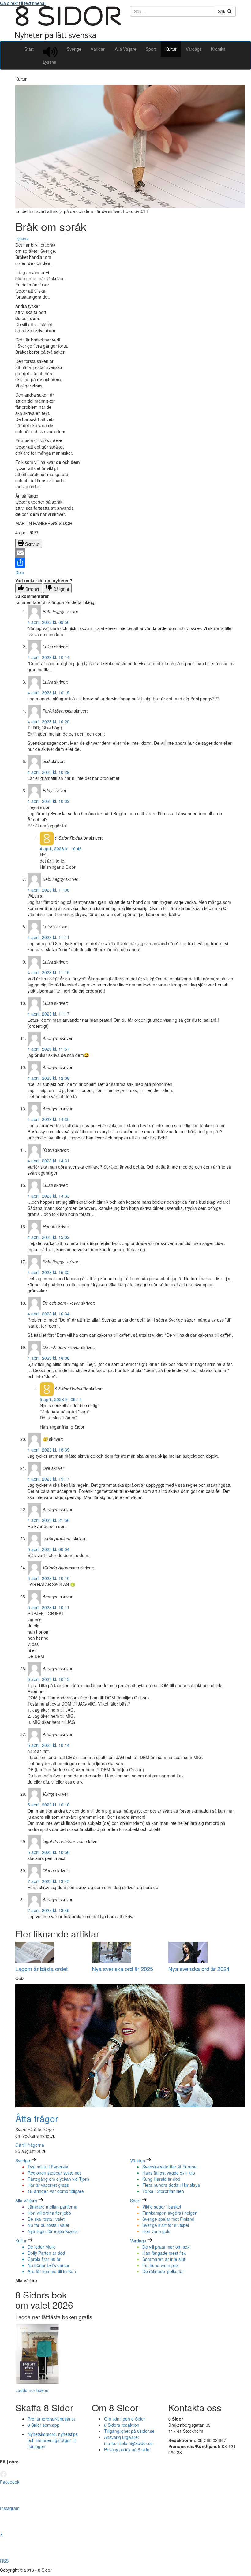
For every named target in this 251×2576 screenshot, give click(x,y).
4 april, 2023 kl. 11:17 (49, 1014)
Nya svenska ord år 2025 (122, 1969)
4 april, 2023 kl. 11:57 (49, 1049)
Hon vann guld (156, 2231)
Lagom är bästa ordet (41, 1969)
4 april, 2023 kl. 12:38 (49, 1078)
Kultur (171, 49)
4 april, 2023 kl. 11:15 (49, 972)
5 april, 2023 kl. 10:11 (49, 1607)
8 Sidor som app (43, 2425)
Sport (151, 49)
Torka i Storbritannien (163, 2191)
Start (29, 49)
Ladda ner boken (32, 2390)
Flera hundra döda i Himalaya (171, 2185)
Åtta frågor (37, 2118)
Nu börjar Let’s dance (48, 2265)
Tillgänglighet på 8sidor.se (129, 2431)
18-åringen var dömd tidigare (56, 2191)
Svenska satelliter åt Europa (169, 2167)
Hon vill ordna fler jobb (49, 2213)
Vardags (194, 49)
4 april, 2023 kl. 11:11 (49, 937)
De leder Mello (42, 2247)
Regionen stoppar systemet (54, 2173)
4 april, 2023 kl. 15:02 (49, 1237)
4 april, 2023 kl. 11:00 (49, 890)
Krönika (218, 49)
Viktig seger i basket (162, 2207)
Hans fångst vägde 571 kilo (169, 2173)
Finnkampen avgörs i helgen (170, 2213)
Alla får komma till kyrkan (52, 2271)
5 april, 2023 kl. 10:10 (49, 1578)
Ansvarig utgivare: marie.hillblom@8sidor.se (128, 2440)
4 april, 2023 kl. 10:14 (49, 657)
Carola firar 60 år (44, 2259)
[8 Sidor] (68, 38)
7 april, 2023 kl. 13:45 (49, 1881)
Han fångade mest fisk (164, 2253)
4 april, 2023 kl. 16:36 (49, 1358)
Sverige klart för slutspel (166, 2225)
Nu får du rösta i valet (48, 2225)
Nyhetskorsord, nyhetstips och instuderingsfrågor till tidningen (53, 2440)
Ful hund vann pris (160, 2265)
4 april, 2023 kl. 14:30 (49, 1119)
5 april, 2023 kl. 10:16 (49, 1805)
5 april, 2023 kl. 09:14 (61, 1399)
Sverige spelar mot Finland (168, 2219)
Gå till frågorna (30, 2145)
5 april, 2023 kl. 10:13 (49, 1679)
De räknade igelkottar (163, 2271)
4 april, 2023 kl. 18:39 (49, 1450)
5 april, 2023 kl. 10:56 (49, 1852)
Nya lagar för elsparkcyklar (53, 2231)
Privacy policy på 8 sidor (127, 2449)
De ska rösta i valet (46, 2219)
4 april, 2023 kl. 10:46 (61, 848)
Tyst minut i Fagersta (48, 2167)
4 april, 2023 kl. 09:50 (49, 622)
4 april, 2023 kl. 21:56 (49, 1520)
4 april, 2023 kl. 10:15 (49, 692)
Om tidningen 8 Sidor (125, 2419)
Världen (98, 49)
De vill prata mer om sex (166, 2247)
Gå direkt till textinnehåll (23, 3)
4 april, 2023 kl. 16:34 (49, 1314)
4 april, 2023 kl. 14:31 (49, 1161)
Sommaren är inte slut (164, 2259)
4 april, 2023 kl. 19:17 (49, 1479)
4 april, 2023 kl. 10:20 (49, 721)
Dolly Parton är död (46, 2253)
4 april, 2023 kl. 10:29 (49, 772)
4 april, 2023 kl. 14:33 (49, 1196)
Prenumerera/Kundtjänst (51, 2419)
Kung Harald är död (161, 2179)
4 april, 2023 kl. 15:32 (49, 1272)
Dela (20, 572)
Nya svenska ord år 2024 (199, 1969)
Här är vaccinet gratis (48, 2185)
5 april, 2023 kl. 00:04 (49, 1549)
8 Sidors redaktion (122, 2425)
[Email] (125, 553)
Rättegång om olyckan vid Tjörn (58, 2179)
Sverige (74, 49)
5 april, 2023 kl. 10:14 (49, 1745)
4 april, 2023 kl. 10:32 (49, 801)
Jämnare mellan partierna (52, 2207)
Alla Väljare (126, 49)
